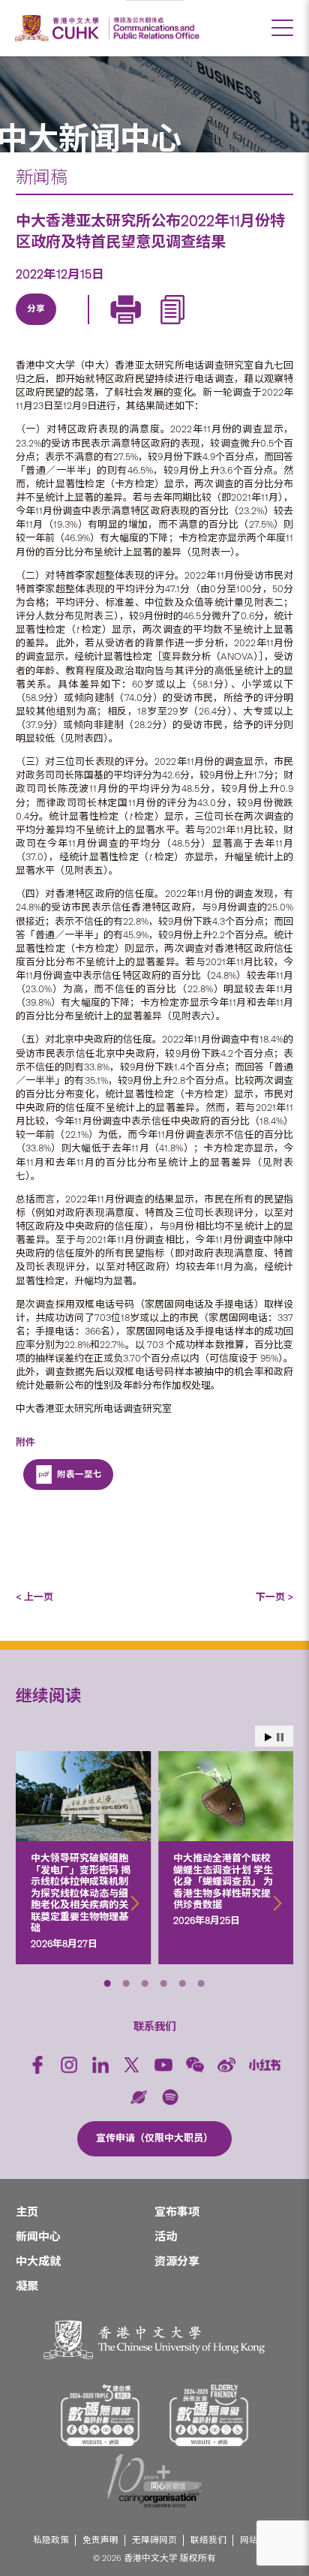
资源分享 (177, 2262)
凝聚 (27, 2286)
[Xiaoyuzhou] (139, 2097)
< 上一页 (34, 1597)
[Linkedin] (35, 327)
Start (268, 1737)
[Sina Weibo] (139, 327)
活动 (166, 2237)
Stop (280, 1737)
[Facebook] (37, 2065)
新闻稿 (42, 177)
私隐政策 (51, 2540)
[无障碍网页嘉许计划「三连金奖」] (100, 2415)
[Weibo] (226, 2065)
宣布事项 (177, 2212)
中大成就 (38, 2262)
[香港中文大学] (59, 28)
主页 (27, 2212)
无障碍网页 (154, 2540)
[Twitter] (70, 327)
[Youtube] (163, 2065)
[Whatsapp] (173, 327)
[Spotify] (170, 2097)
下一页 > (274, 1597)
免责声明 (100, 2540)
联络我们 (208, 2540)
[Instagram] (69, 2065)
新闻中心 (38, 2237)
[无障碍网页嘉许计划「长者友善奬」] (209, 2415)
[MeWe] (208, 327)
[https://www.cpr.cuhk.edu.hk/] (154, 28)
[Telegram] (104, 327)
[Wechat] (195, 2065)
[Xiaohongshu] (265, 2065)
